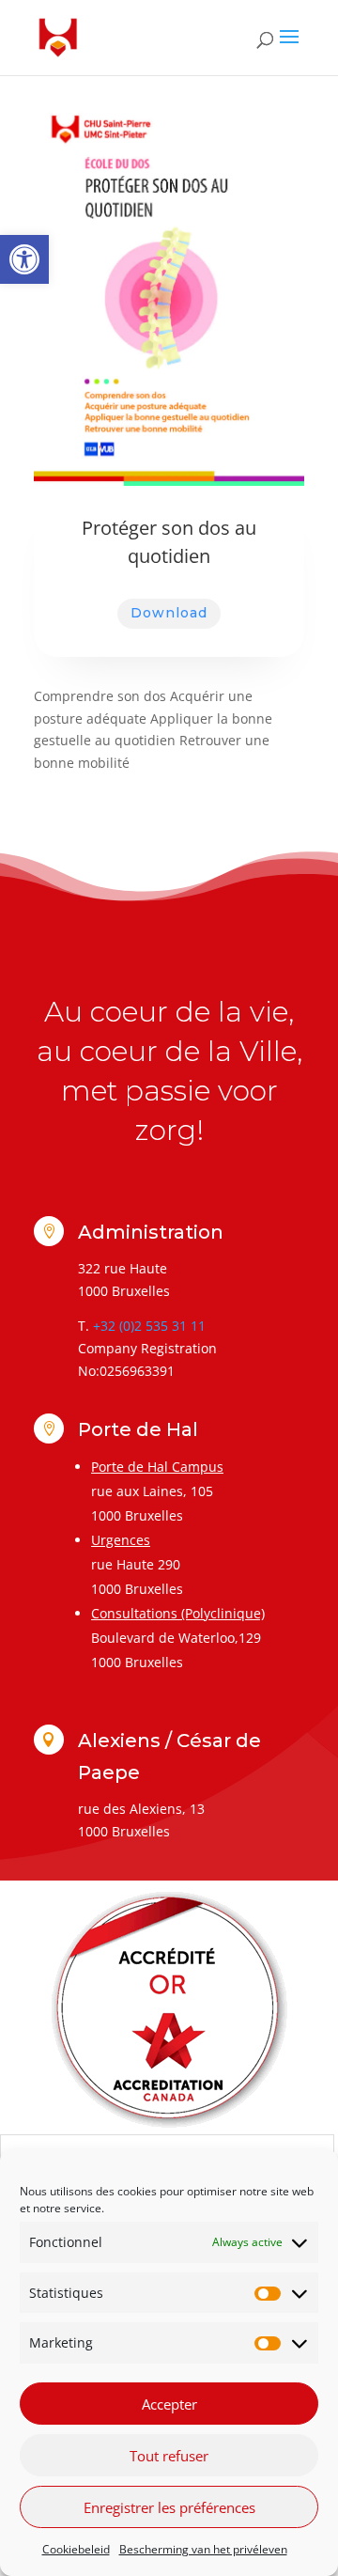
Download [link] (169, 613)
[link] (24, 259)
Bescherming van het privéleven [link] (203, 2549)
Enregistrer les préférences (169, 2507)
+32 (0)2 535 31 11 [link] (149, 1326)
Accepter (169, 2404)
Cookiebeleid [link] (76, 2549)
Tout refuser (169, 2456)
